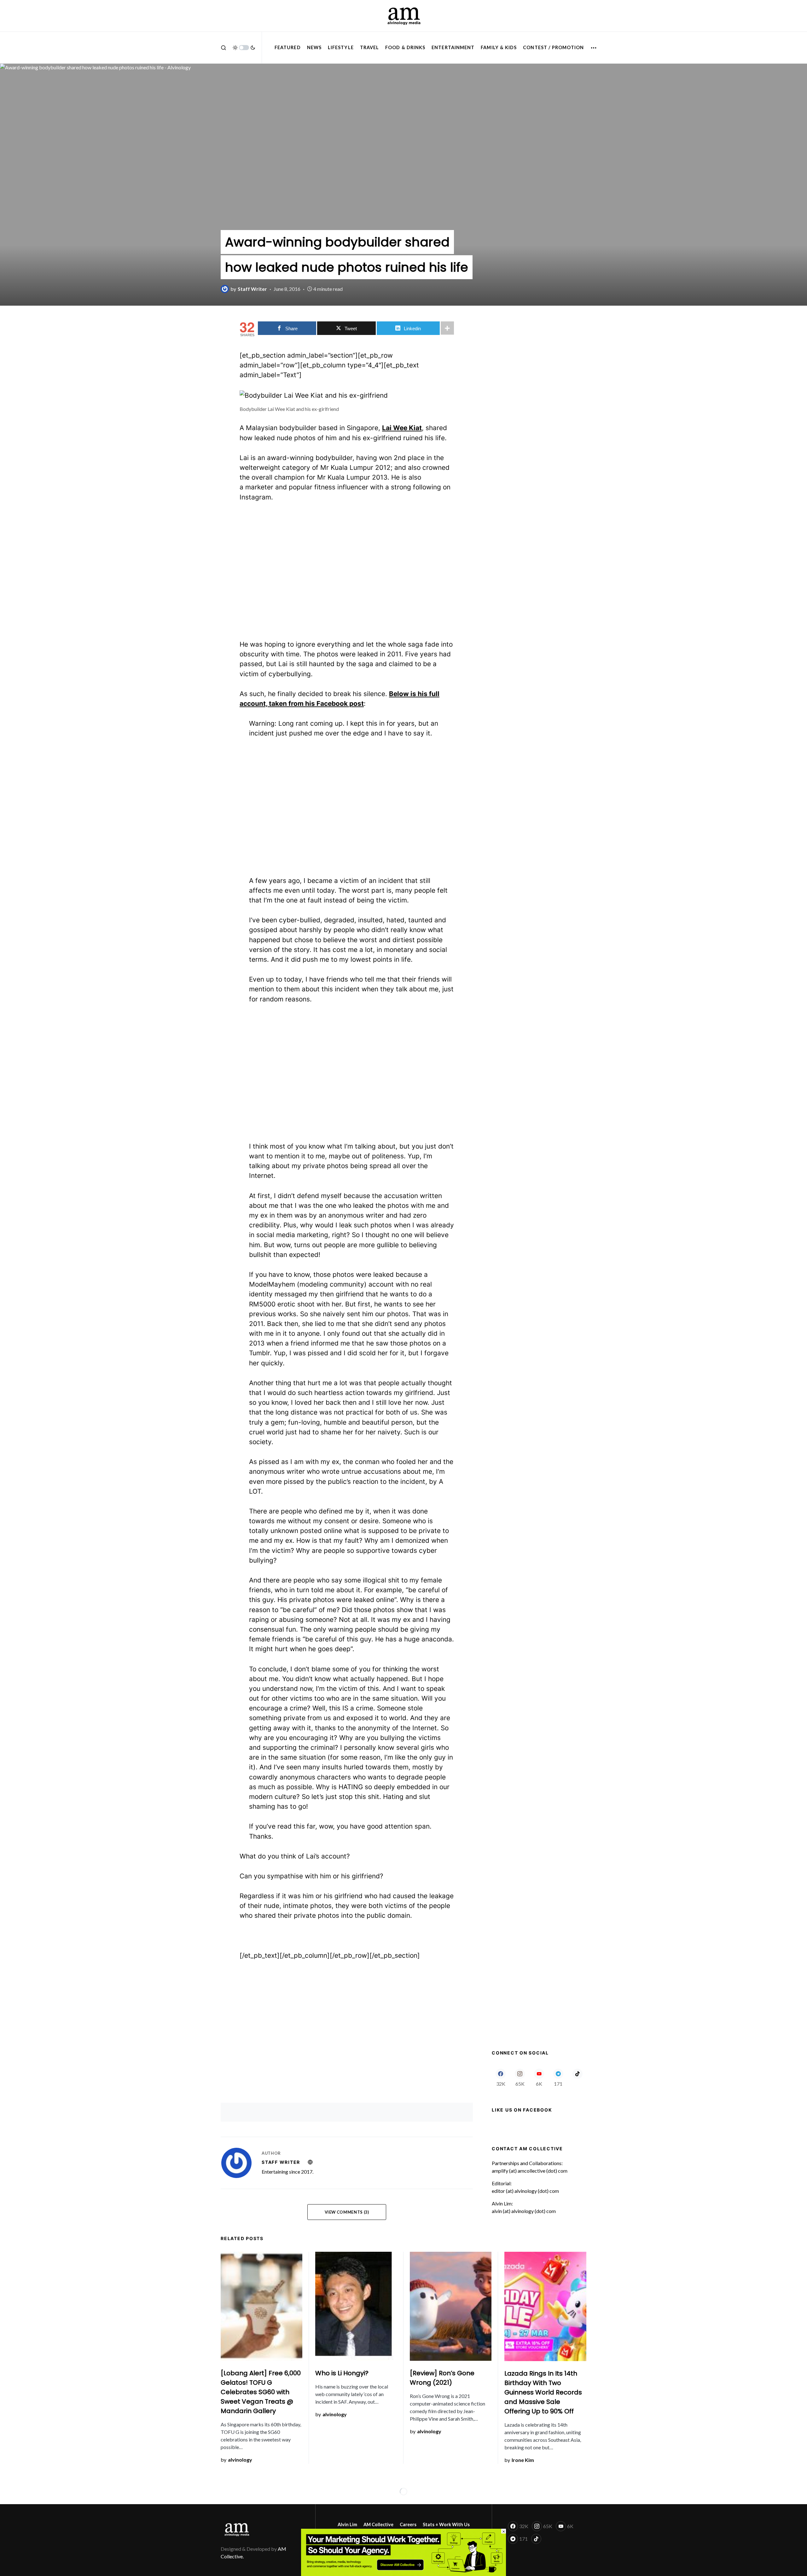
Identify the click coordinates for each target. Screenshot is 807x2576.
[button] (224, 48)
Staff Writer (281, 2162)
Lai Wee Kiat (402, 428)
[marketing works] (403, 2552)
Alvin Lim (347, 2524)
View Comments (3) (347, 2212)
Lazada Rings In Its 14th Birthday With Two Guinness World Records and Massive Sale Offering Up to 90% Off (543, 2392)
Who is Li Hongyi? (342, 2373)
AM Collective (378, 2524)
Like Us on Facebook (522, 2110)
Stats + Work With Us (446, 2524)
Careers (408, 2524)
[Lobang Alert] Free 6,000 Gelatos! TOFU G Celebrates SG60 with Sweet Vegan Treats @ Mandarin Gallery (261, 2392)
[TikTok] (577, 2078)
